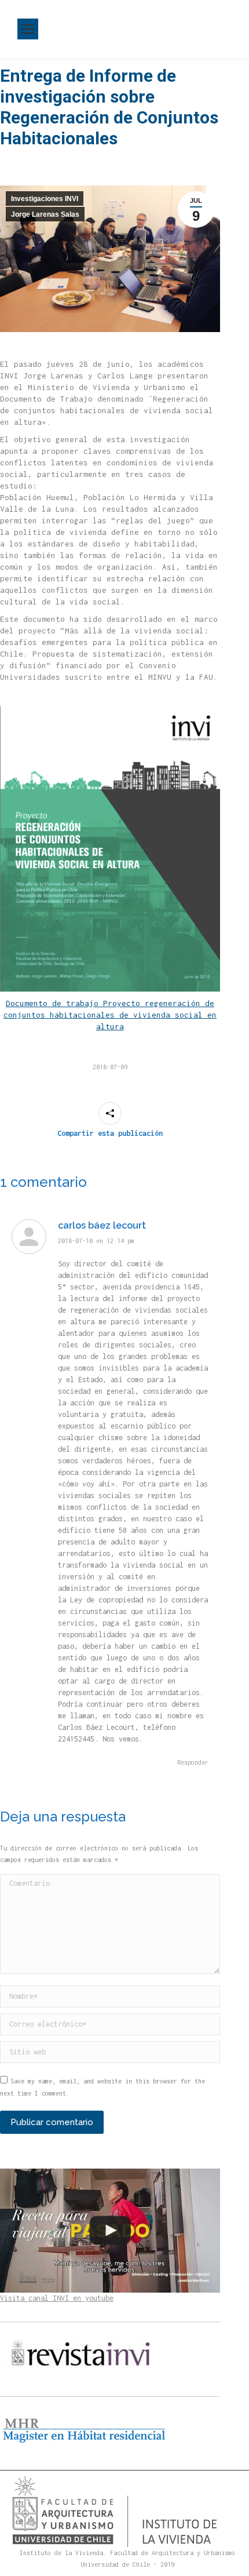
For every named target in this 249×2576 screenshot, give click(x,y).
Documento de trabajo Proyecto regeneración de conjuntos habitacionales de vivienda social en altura (110, 1015)
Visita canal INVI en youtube (57, 2298)
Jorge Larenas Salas (45, 214)
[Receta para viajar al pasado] (110, 2231)
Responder (193, 1762)
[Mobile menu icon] (28, 29)
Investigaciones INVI (45, 199)
